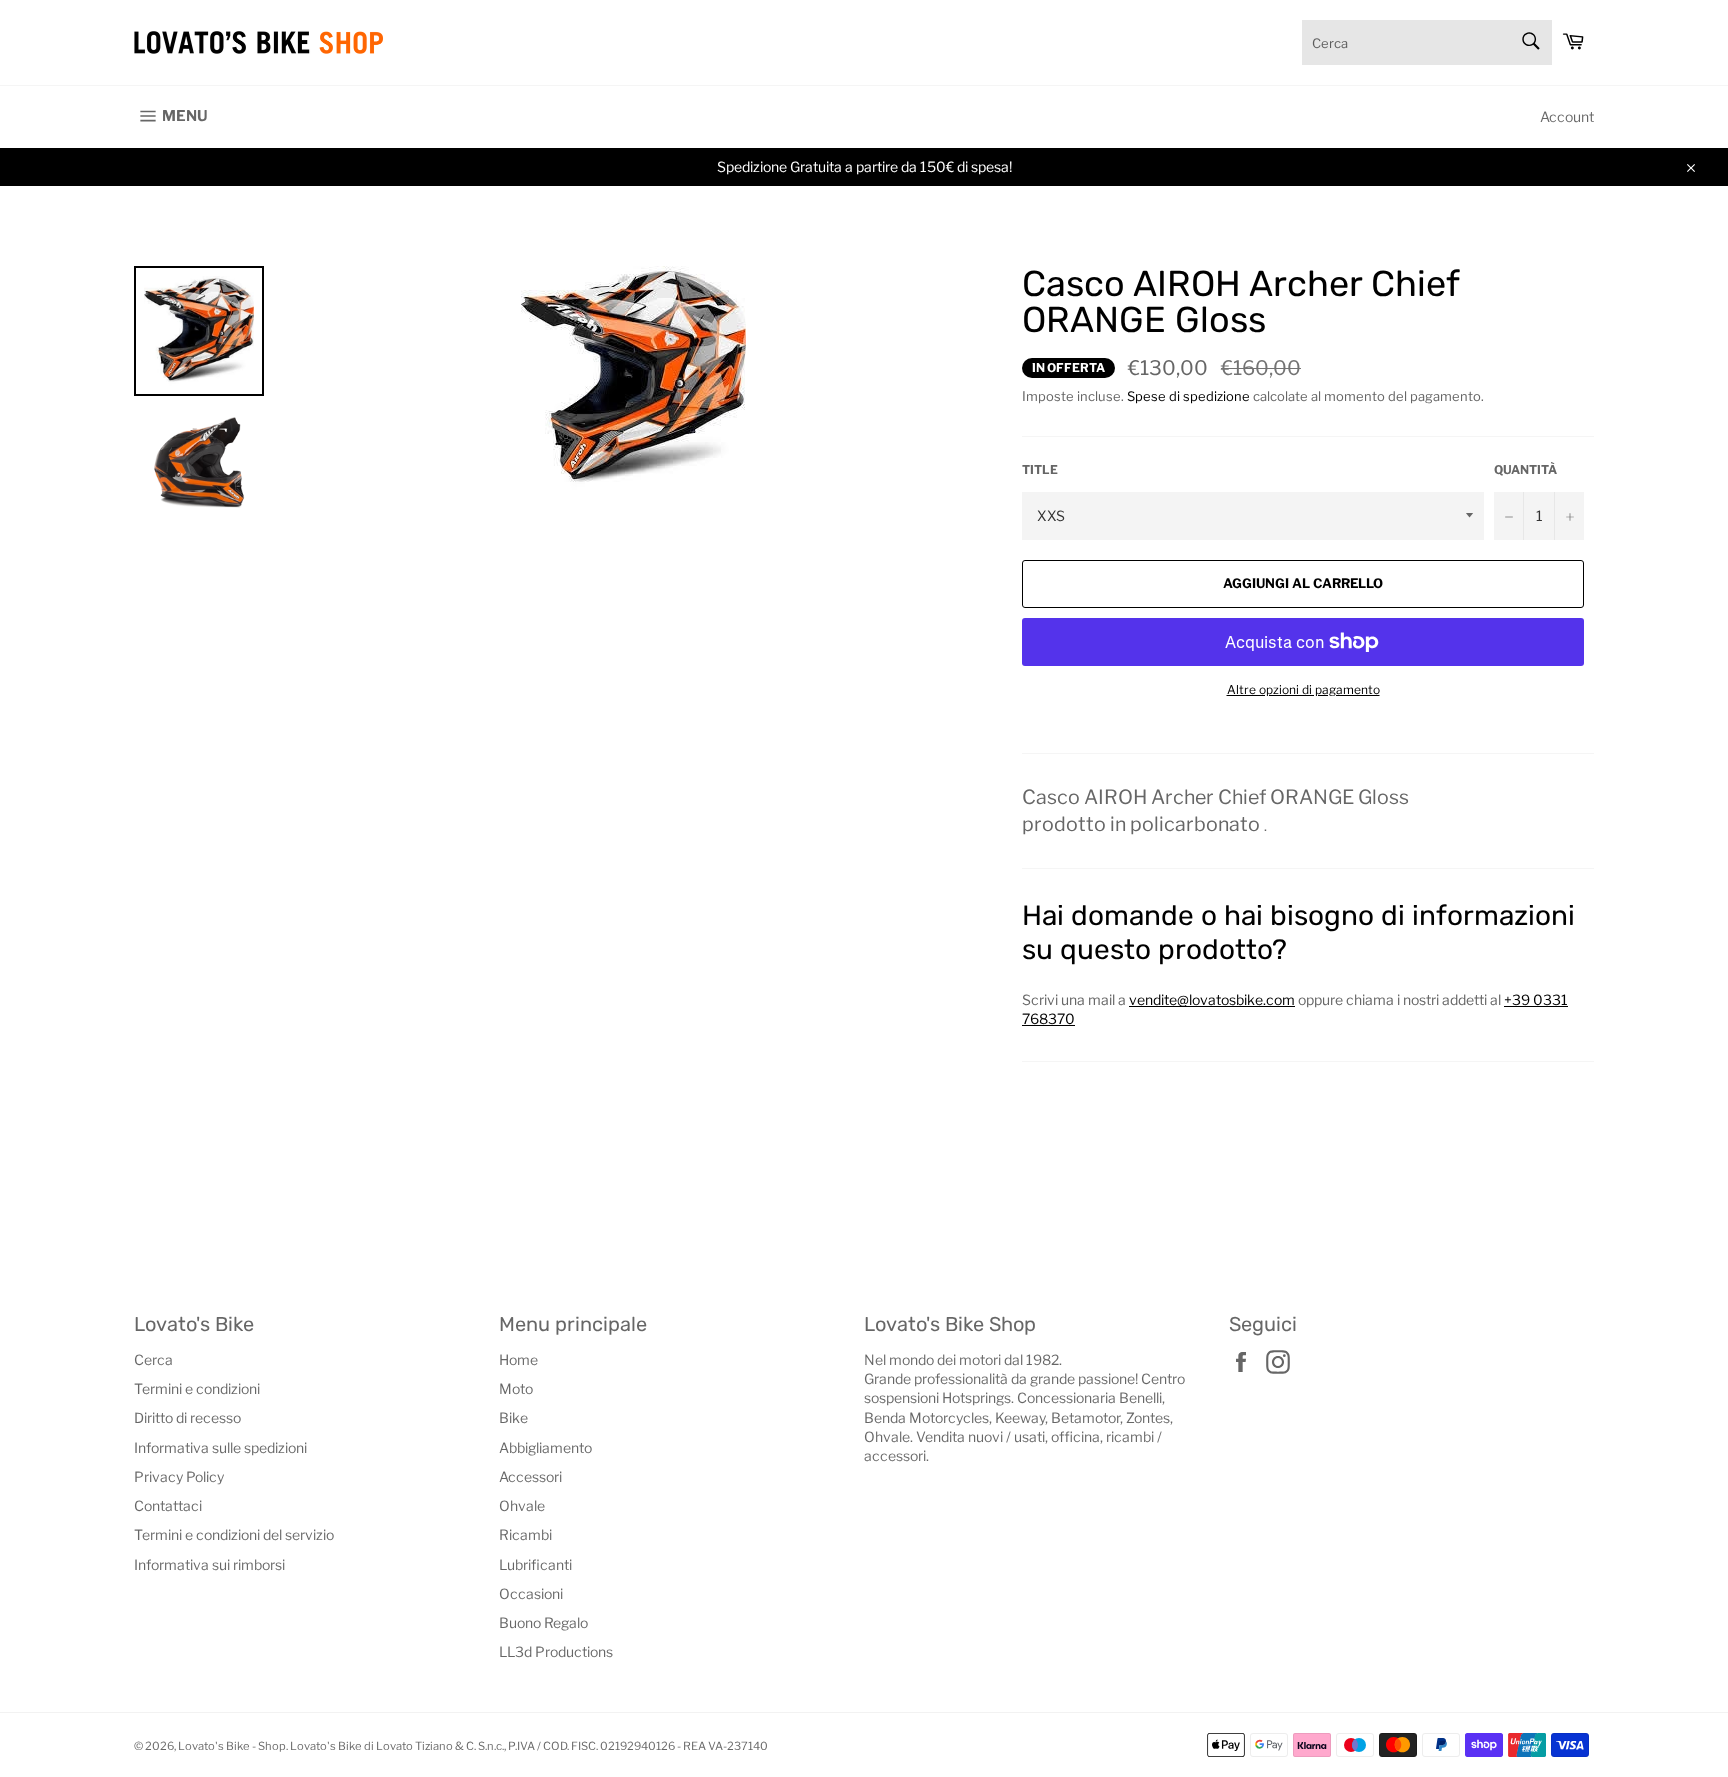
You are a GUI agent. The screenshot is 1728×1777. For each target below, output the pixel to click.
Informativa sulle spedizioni (220, 1447)
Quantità (1525, 469)
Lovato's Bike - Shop (232, 1746)
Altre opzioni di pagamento (1303, 689)
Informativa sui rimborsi (209, 1564)
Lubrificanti (535, 1564)
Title (1040, 469)
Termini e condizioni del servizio (234, 1534)
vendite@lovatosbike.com (1212, 999)
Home (518, 1359)
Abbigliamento (545, 1447)
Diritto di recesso (187, 1417)
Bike (513, 1417)
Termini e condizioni (197, 1388)
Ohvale (522, 1505)
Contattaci (168, 1505)
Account (1567, 116)
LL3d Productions (556, 1651)
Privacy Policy (179, 1476)
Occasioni (531, 1593)
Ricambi (525, 1534)
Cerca (153, 1359)
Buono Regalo (543, 1622)
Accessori (530, 1476)
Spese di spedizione (1188, 396)
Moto (516, 1388)
